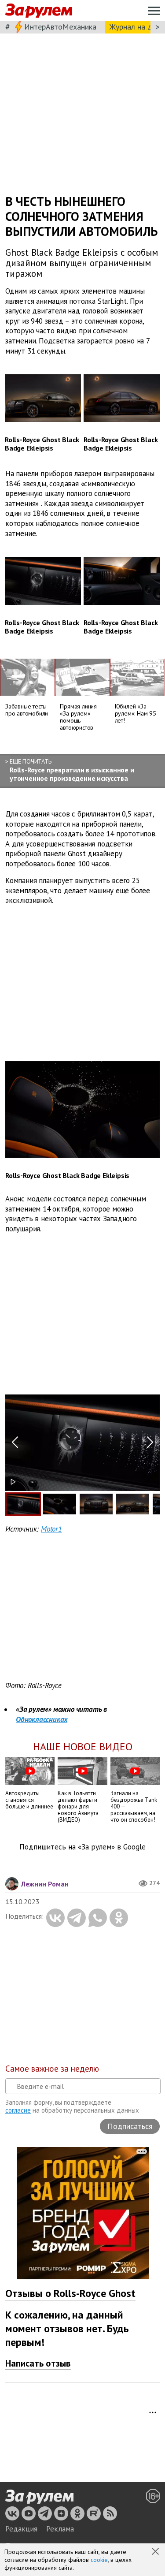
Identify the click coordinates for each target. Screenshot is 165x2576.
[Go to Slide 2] (60, 1504)
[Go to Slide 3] (96, 1504)
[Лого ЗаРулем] (39, 11)
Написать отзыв (38, 2363)
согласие (18, 2110)
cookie (99, 2560)
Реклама (60, 2529)
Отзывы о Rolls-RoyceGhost (70, 2293)
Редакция (21, 2529)
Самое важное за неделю (52, 2069)
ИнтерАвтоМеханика (60, 27)
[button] (156, 2552)
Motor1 (51, 1529)
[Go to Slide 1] (23, 1504)
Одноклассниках (42, 1719)
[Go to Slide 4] (133, 1504)
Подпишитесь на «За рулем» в (82, 1847)
